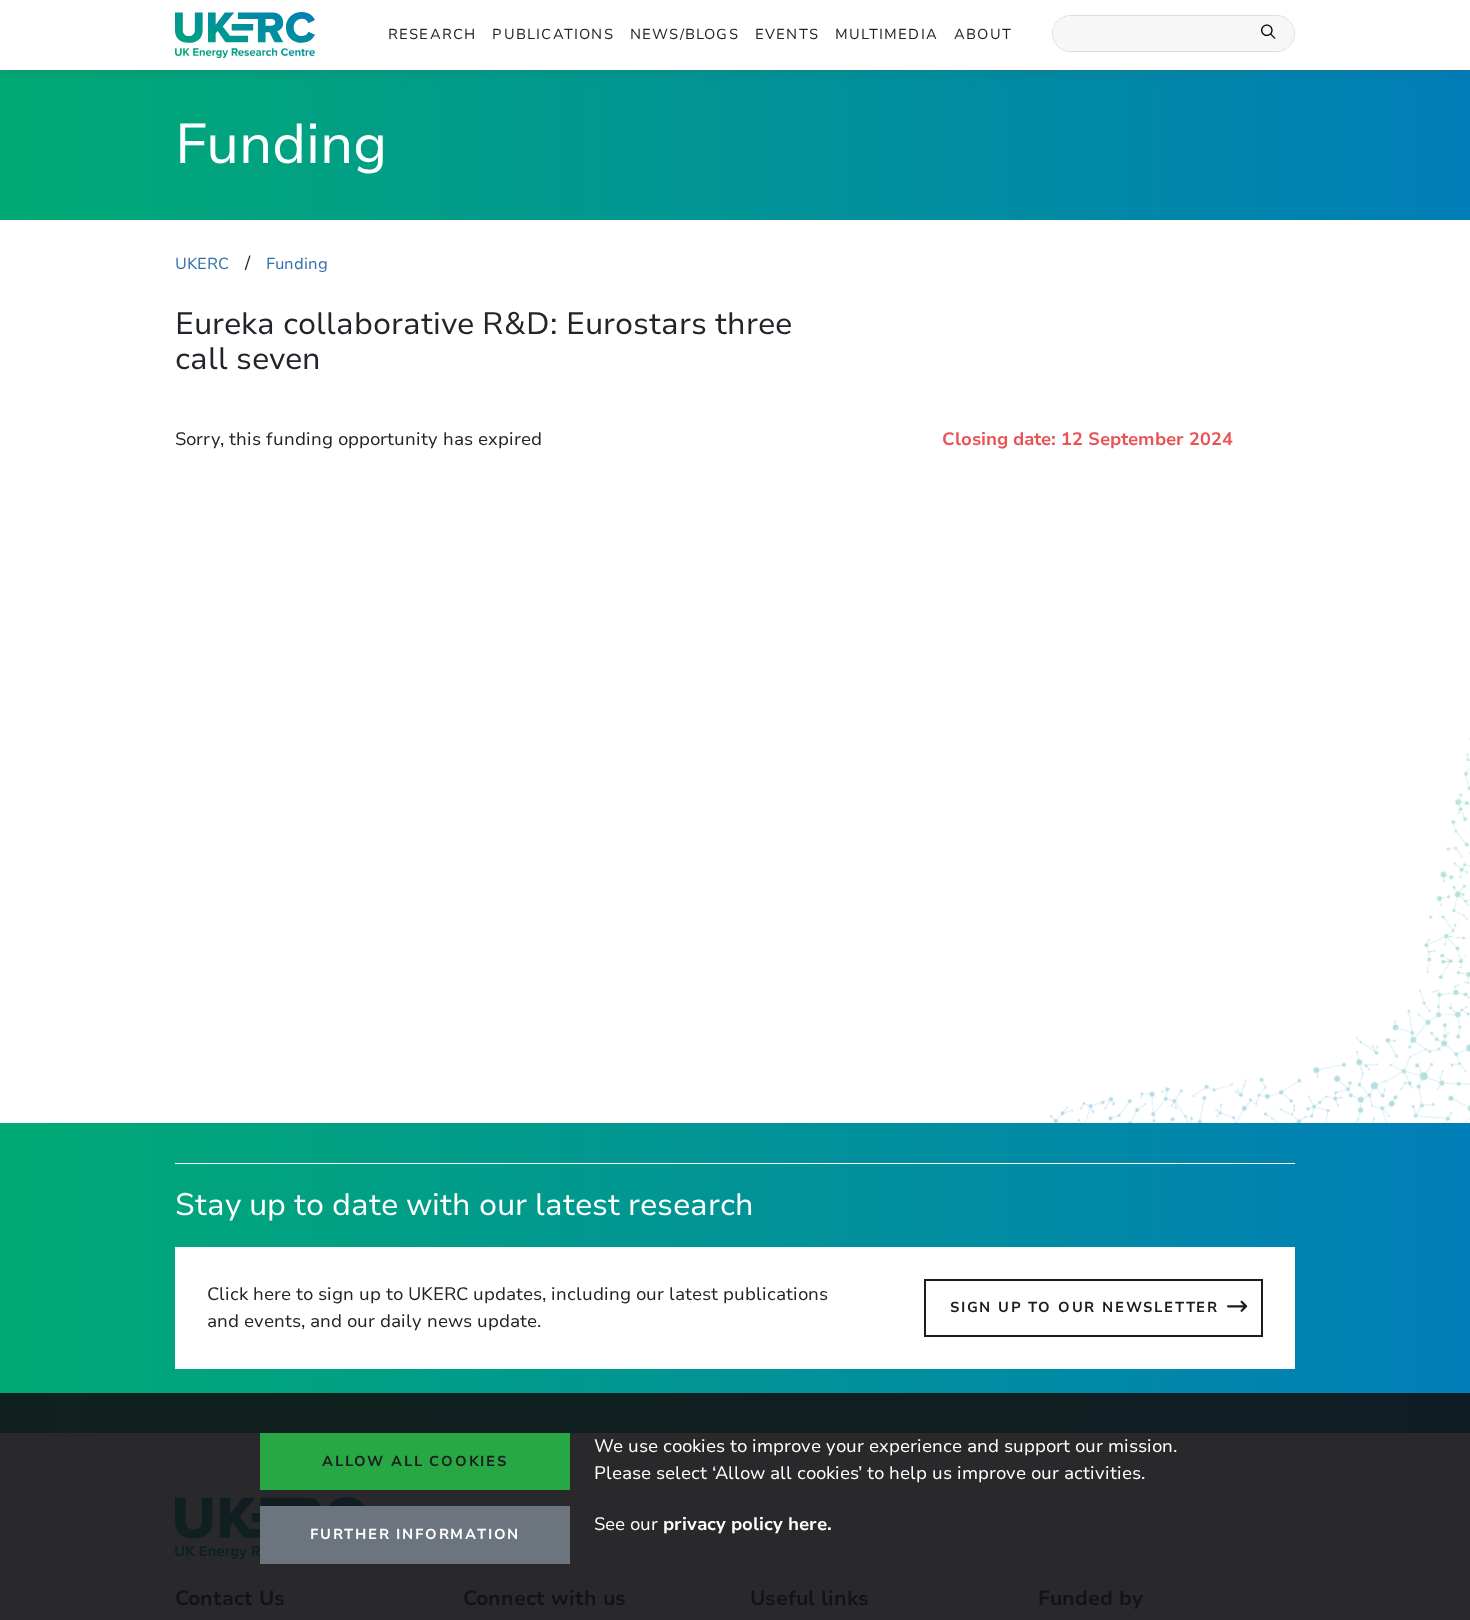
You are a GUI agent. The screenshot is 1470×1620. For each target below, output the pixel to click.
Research (432, 34)
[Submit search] (1269, 33)
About (983, 34)
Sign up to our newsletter (1084, 1307)
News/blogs (684, 34)
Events (787, 34)
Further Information (415, 1534)
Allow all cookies (415, 1461)
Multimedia (886, 34)
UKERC (202, 264)
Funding (297, 264)
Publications (552, 34)
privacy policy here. (747, 1524)
